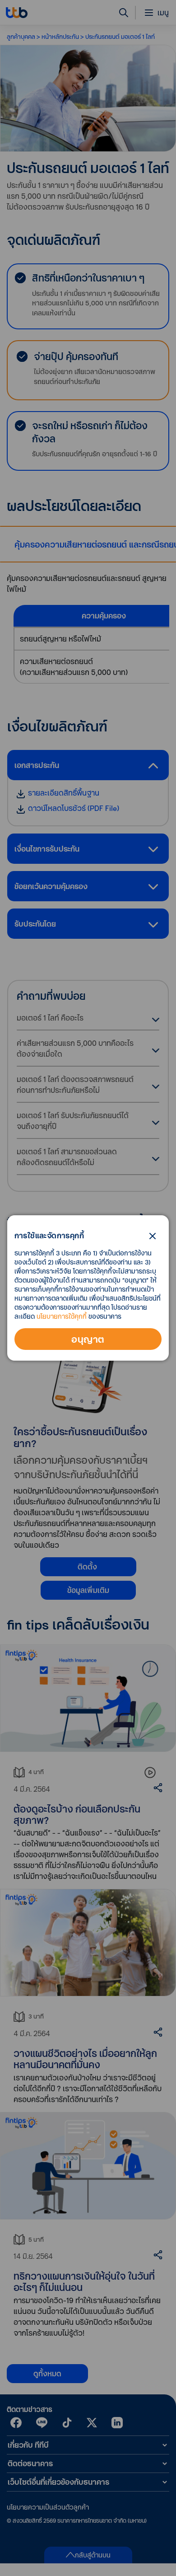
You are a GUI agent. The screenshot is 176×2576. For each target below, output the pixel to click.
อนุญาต (88, 1339)
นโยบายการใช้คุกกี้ (62, 1316)
